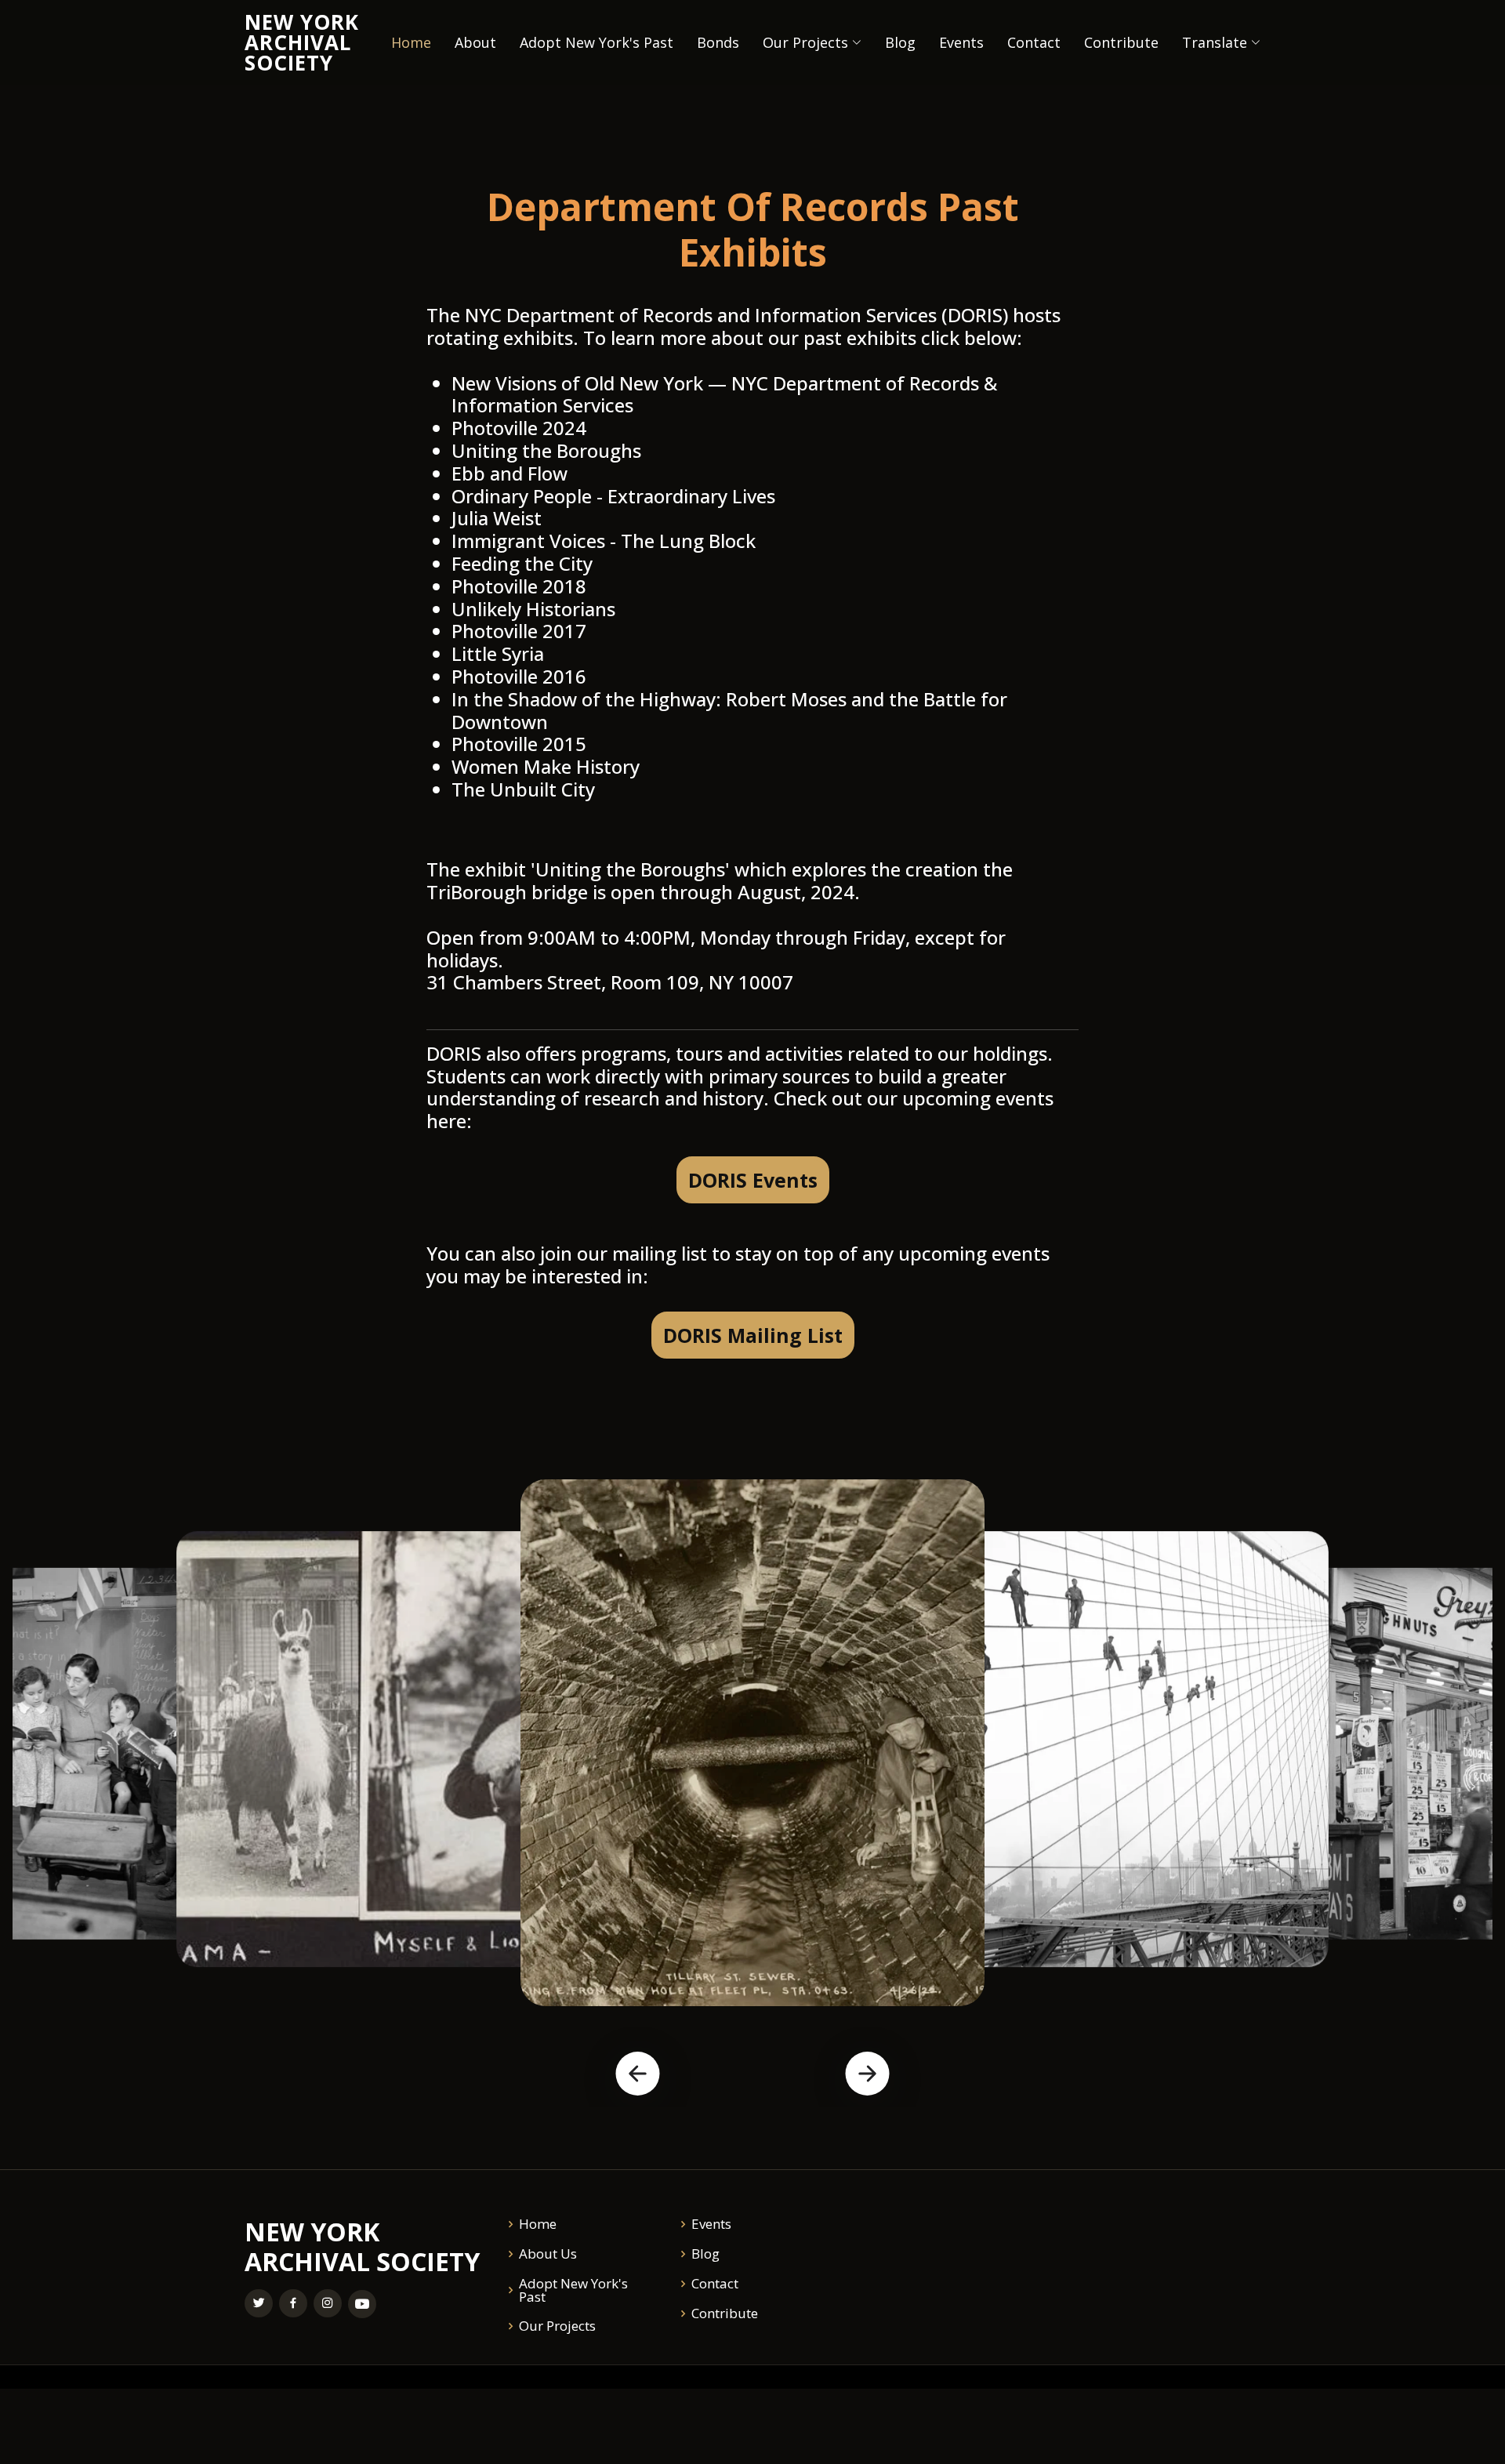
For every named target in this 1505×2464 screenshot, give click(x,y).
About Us (548, 2254)
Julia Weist (497, 518)
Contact (1034, 42)
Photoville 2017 (519, 631)
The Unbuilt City (523, 789)
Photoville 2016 (519, 676)
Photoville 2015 (519, 744)
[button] (637, 2074)
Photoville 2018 (519, 586)
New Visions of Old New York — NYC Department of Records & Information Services (724, 394)
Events (961, 42)
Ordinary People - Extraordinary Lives (613, 496)
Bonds (718, 42)
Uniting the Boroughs (546, 450)
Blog (900, 42)
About (475, 42)
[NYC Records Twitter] (259, 2303)
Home (411, 42)
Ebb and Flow (510, 473)
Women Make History (546, 766)
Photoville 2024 (519, 428)
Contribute (1121, 42)
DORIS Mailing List (753, 1335)
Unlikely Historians (533, 609)
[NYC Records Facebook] (293, 2303)
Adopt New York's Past (597, 42)
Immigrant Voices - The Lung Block (604, 541)
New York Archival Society (302, 42)
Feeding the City (522, 563)
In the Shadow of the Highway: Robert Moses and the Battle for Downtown (729, 710)
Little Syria (498, 653)
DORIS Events (753, 1180)
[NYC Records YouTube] (362, 2304)
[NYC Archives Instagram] (328, 2303)
